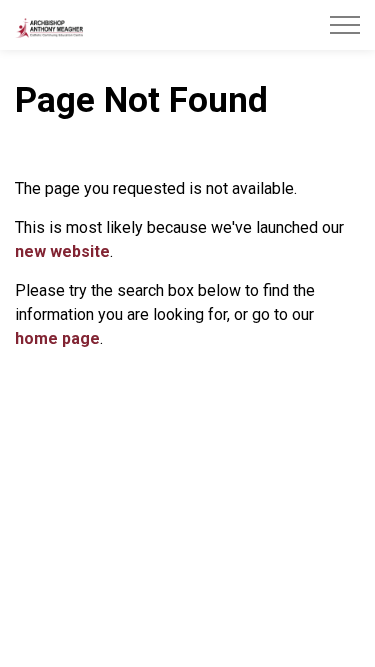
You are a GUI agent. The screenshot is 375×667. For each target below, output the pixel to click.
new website (62, 251)
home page (57, 338)
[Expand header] (345, 25)
